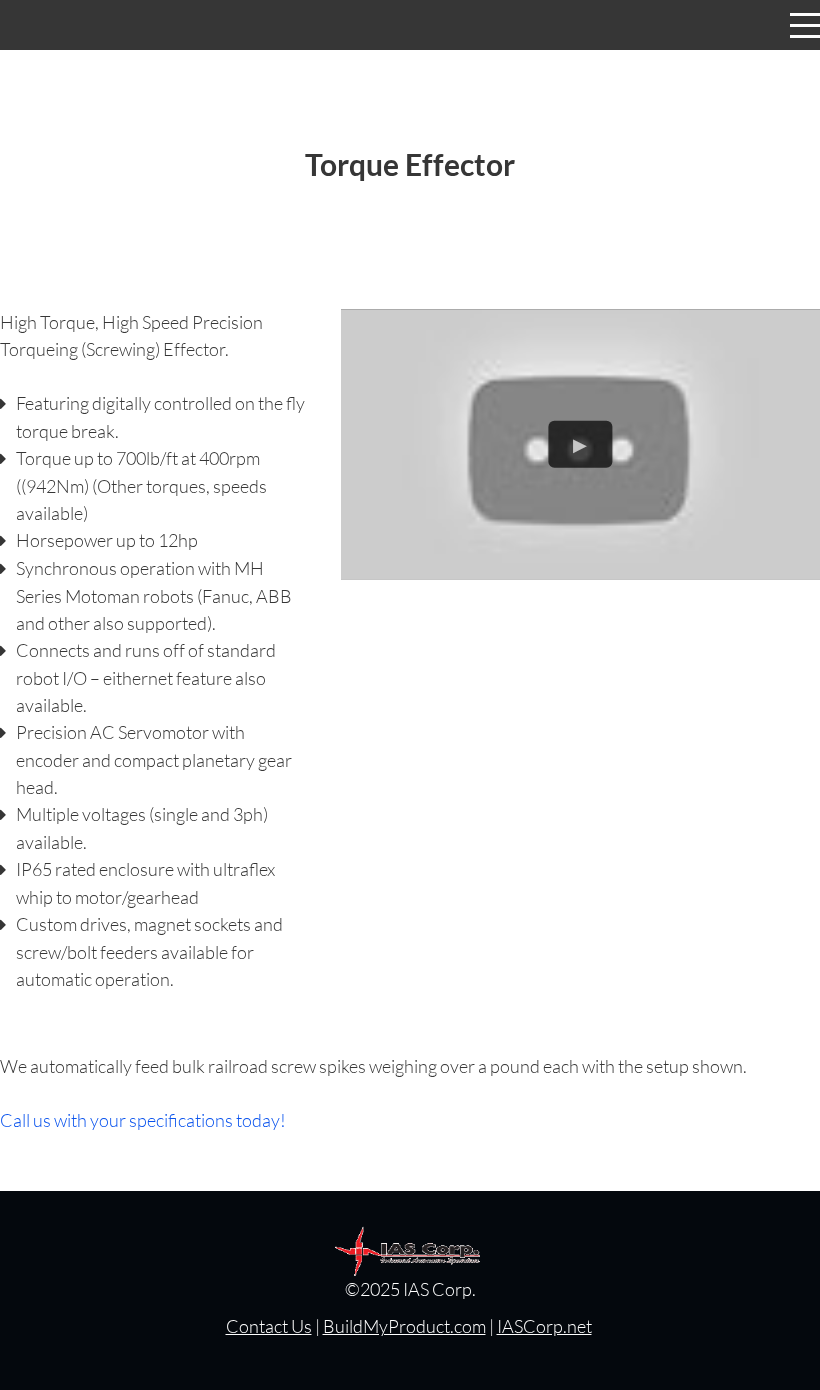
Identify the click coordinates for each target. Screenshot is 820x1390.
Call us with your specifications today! (143, 1120)
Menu (805, 14)
